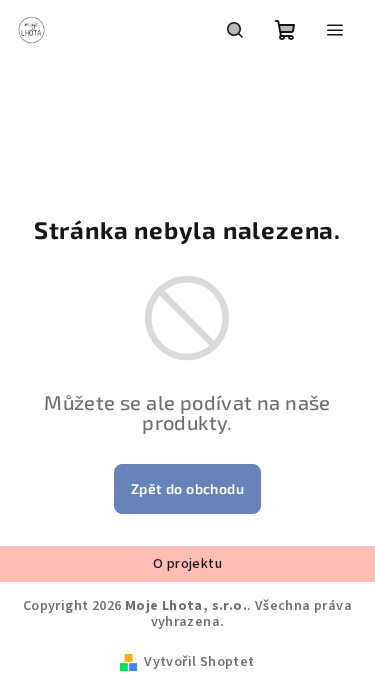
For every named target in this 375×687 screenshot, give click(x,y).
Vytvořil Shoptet (199, 662)
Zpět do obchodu (187, 488)
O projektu (187, 564)
